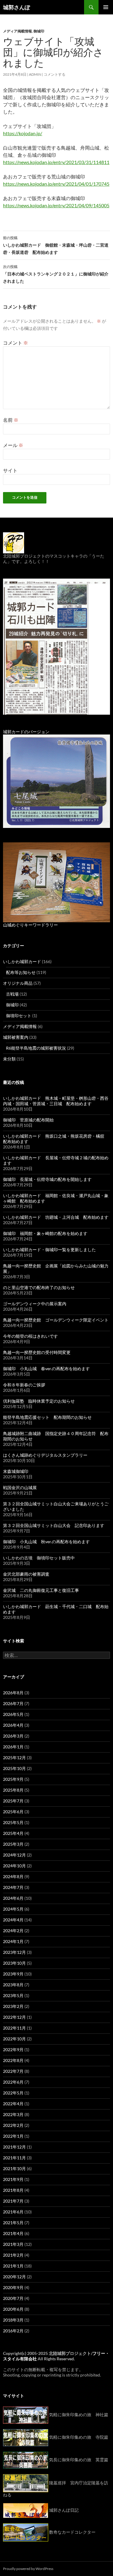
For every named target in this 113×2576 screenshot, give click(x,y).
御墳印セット (19, 1016)
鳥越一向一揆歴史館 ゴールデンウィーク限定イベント (56, 1320)
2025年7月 (13, 1801)
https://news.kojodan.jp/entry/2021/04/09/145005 (56, 205)
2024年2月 (13, 1931)
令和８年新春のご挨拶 (24, 1385)
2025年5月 (13, 1822)
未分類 (9, 1059)
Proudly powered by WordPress (28, 2569)
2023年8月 (13, 1985)
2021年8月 (13, 2190)
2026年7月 (13, 1703)
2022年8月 (13, 2060)
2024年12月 (14, 1855)
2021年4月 (13, 2233)
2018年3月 (13, 2320)
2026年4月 (13, 1725)
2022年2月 (13, 2125)
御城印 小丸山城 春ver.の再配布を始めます (46, 1369)
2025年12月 (14, 1758)
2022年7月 (13, 2071)
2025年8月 (13, 1790)
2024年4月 (13, 1920)
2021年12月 (14, 2147)
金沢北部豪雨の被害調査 (26, 1574)
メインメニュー (106, 7)
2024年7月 (13, 1887)
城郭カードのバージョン (26, 732)
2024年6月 (13, 1898)
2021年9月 (13, 2179)
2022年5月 (13, 2093)
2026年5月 (13, 1714)
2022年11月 (14, 2028)
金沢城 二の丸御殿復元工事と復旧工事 (41, 1590)
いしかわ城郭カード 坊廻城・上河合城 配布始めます (56, 1217)
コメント (16, 343)
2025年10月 (14, 1768)
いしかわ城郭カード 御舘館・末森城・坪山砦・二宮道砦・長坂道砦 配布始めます (56, 245)
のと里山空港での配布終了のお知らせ (39, 1287)
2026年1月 (13, 1747)
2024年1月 (13, 1941)
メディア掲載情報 (17, 31)
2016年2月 (13, 2331)
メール (13, 445)
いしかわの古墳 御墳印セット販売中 (39, 1558)
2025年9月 (13, 1779)
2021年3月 (13, 2244)
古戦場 (12, 994)
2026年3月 (13, 1736)
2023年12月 (14, 1952)
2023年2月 (13, 2006)
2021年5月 (13, 2223)
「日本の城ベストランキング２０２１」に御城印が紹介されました (56, 274)
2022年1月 (13, 2136)
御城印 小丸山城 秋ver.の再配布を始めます (46, 1542)
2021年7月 (13, 2201)
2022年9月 (13, 2050)
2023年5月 (13, 1995)
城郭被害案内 (16, 1037)
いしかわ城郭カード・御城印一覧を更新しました (49, 1250)
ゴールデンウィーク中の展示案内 (35, 1304)
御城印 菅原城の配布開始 (28, 1120)
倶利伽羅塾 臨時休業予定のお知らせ (39, 1401)
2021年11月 (14, 2158)
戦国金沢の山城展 (20, 1487)
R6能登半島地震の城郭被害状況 (36, 1048)
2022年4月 (13, 2104)
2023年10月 (14, 1963)
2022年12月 (14, 2017)
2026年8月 (13, 1693)
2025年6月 (13, 1812)
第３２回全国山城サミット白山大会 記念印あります (54, 1525)
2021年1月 (13, 2266)
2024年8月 (13, 1876)
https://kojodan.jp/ (23, 133)
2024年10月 (14, 1866)
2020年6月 (13, 2309)
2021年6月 (13, 2212)
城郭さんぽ (17, 7)
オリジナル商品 (18, 983)
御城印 (39, 31)
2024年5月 (13, 1909)
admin (35, 74)
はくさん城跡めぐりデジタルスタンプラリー (45, 1455)
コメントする (55, 74)
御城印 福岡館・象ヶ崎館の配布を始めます (45, 1233)
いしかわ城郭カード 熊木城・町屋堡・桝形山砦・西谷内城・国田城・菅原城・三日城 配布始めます (56, 1101)
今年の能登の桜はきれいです (30, 1336)
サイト (10, 470)
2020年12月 (14, 2277)
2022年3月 (13, 2114)
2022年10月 (14, 2039)
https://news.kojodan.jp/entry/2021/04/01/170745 (56, 184)
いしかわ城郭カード (22, 961)
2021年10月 (14, 2168)
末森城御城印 (16, 1471)
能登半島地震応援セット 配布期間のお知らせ (47, 1417)
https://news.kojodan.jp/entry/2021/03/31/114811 (56, 162)
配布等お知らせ (21, 972)
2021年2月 (13, 2255)
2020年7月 (13, 2298)
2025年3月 (13, 1844)
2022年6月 (13, 2082)
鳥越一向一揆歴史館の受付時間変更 (37, 1352)
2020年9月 (13, 2287)
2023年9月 (13, 1974)
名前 (11, 420)
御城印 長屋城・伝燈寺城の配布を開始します (47, 1179)
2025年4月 (13, 1833)
